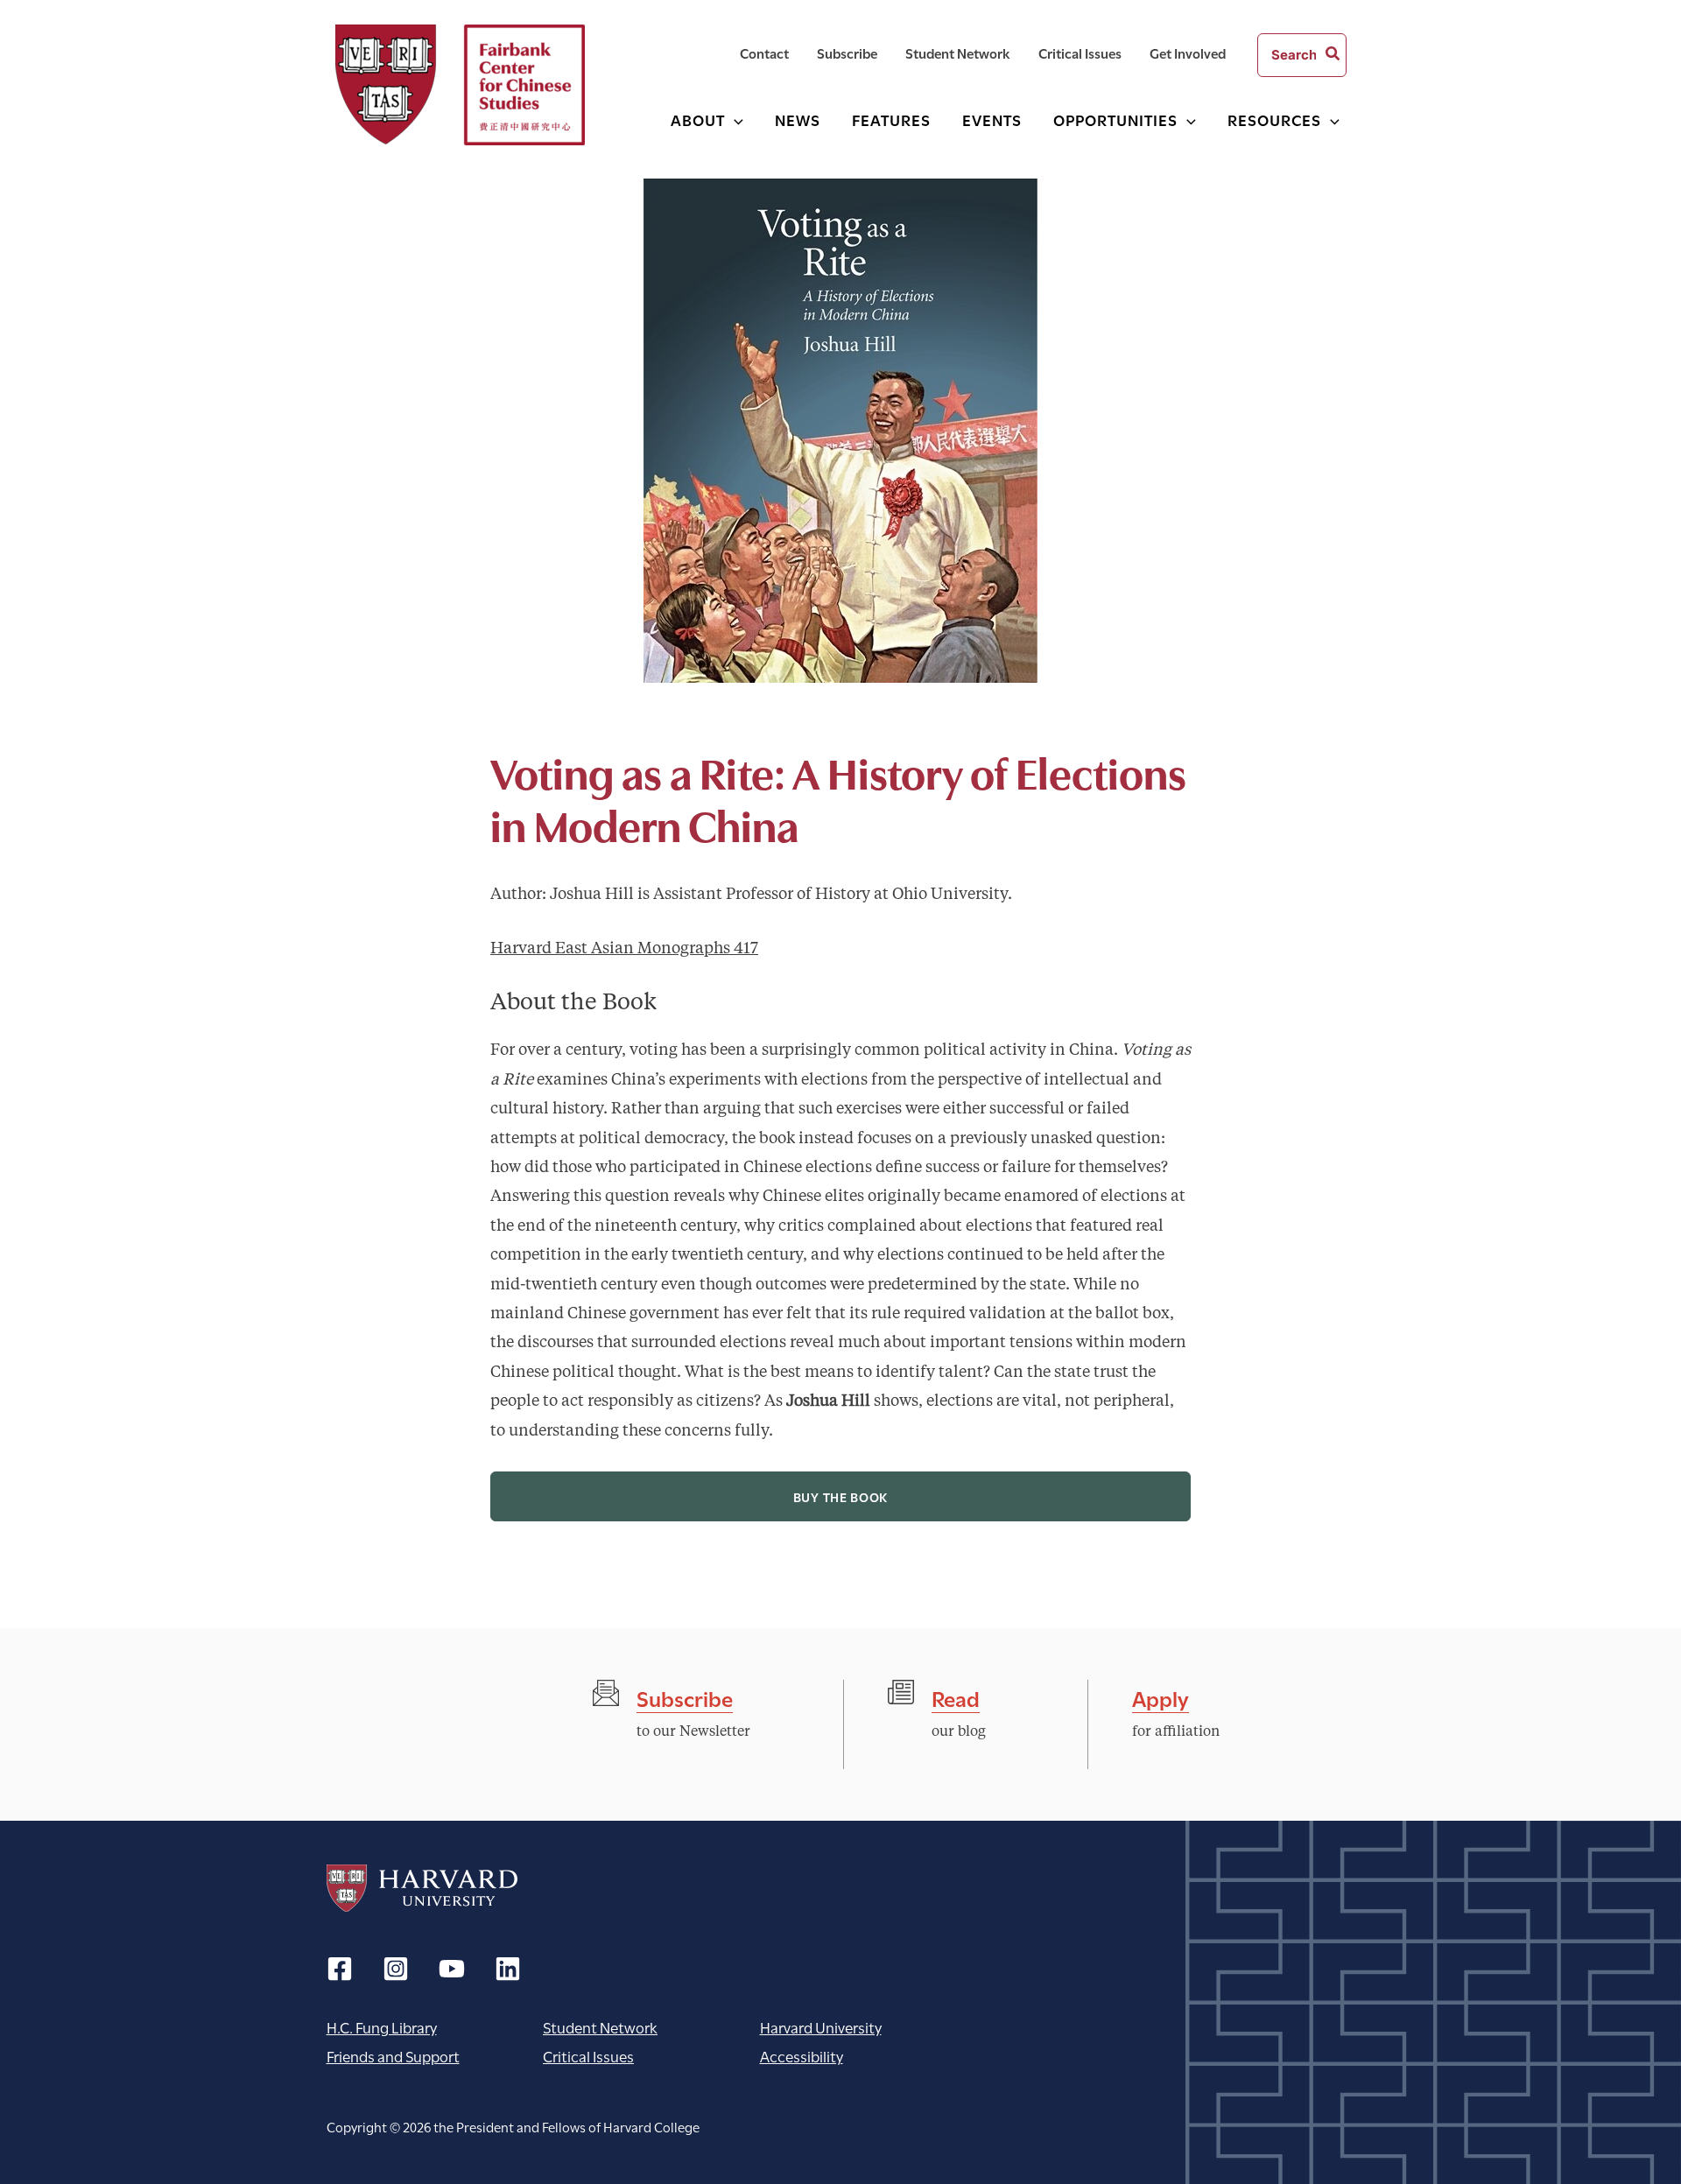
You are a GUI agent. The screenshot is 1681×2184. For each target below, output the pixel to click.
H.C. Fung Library (382, 2027)
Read (956, 1697)
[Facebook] (340, 1969)
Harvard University (422, 1888)
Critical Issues (588, 2056)
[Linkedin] (508, 1969)
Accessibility (802, 2056)
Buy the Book (840, 1496)
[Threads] (396, 1969)
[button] (734, 119)
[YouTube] (452, 1969)
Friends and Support (393, 2056)
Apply (1161, 1697)
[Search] (1333, 55)
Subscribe (685, 1697)
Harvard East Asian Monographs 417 (624, 949)
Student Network (600, 2027)
